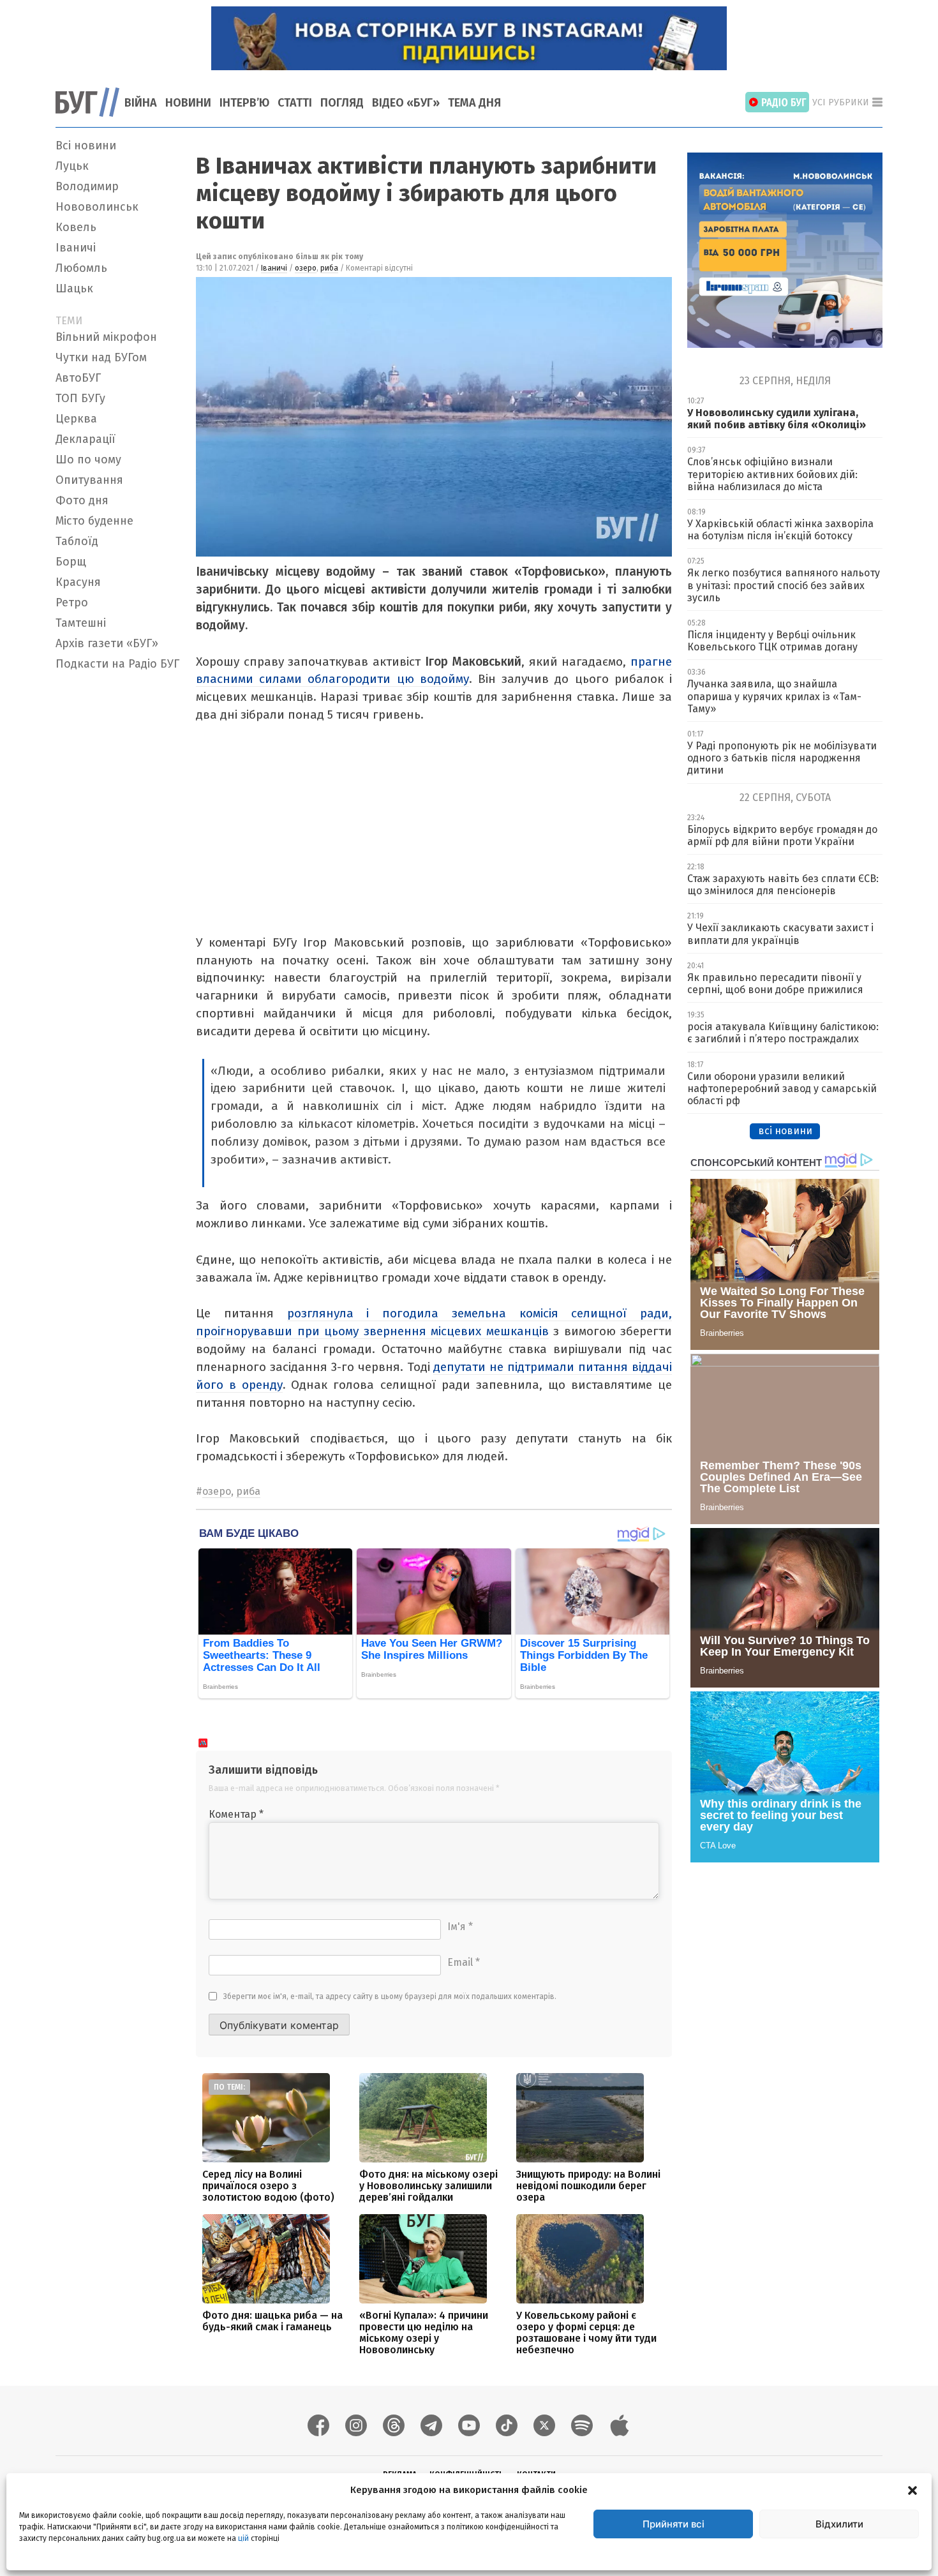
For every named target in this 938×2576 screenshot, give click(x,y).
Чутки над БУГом (101, 357)
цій (243, 2538)
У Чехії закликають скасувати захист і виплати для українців (780, 934)
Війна (141, 103)
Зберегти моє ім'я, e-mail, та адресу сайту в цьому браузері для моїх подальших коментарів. (390, 1996)
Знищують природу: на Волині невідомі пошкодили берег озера (588, 2186)
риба (329, 268)
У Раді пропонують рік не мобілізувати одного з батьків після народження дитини (782, 758)
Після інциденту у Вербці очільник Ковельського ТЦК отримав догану (772, 641)
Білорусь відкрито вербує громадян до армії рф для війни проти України (782, 835)
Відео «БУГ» (406, 103)
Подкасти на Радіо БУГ (117, 664)
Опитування (89, 480)
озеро (306, 268)
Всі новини (86, 146)
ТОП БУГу (80, 398)
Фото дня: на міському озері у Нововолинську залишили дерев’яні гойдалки (428, 2186)
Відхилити (839, 2524)
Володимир (87, 186)
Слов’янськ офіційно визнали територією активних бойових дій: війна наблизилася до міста (772, 474)
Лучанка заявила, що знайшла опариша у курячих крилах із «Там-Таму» (774, 696)
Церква (76, 419)
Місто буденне (94, 521)
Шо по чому (88, 460)
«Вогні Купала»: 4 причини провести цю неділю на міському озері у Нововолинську (424, 2333)
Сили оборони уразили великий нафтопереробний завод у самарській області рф (782, 1089)
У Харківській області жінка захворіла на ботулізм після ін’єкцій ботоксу (780, 530)
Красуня (78, 582)
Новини (188, 103)
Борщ (71, 562)
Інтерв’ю (244, 103)
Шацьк (74, 288)
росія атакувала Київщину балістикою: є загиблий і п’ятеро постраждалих (783, 1033)
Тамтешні (81, 623)
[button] (912, 2490)
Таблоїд (77, 541)
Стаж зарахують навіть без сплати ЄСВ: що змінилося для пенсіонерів (783, 885)
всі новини (785, 1131)
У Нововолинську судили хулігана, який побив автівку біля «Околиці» (777, 419)
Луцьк (72, 166)
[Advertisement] (118, 867)
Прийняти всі (674, 2524)
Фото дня (82, 500)
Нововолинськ (97, 207)
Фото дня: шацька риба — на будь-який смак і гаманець (272, 2321)
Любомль (81, 268)
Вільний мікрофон (106, 337)
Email (464, 1962)
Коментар (236, 1814)
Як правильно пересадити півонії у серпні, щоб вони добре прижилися (775, 984)
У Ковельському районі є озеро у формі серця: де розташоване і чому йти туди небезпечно (586, 2333)
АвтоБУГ (78, 378)
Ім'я (460, 1927)
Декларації (86, 439)
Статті (295, 103)
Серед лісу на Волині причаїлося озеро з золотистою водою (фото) (268, 2186)
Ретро (72, 603)
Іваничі (76, 248)
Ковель (76, 227)
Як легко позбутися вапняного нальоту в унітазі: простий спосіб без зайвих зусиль (784, 585)
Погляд (342, 103)
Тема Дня (474, 103)
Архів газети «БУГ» (107, 643)
